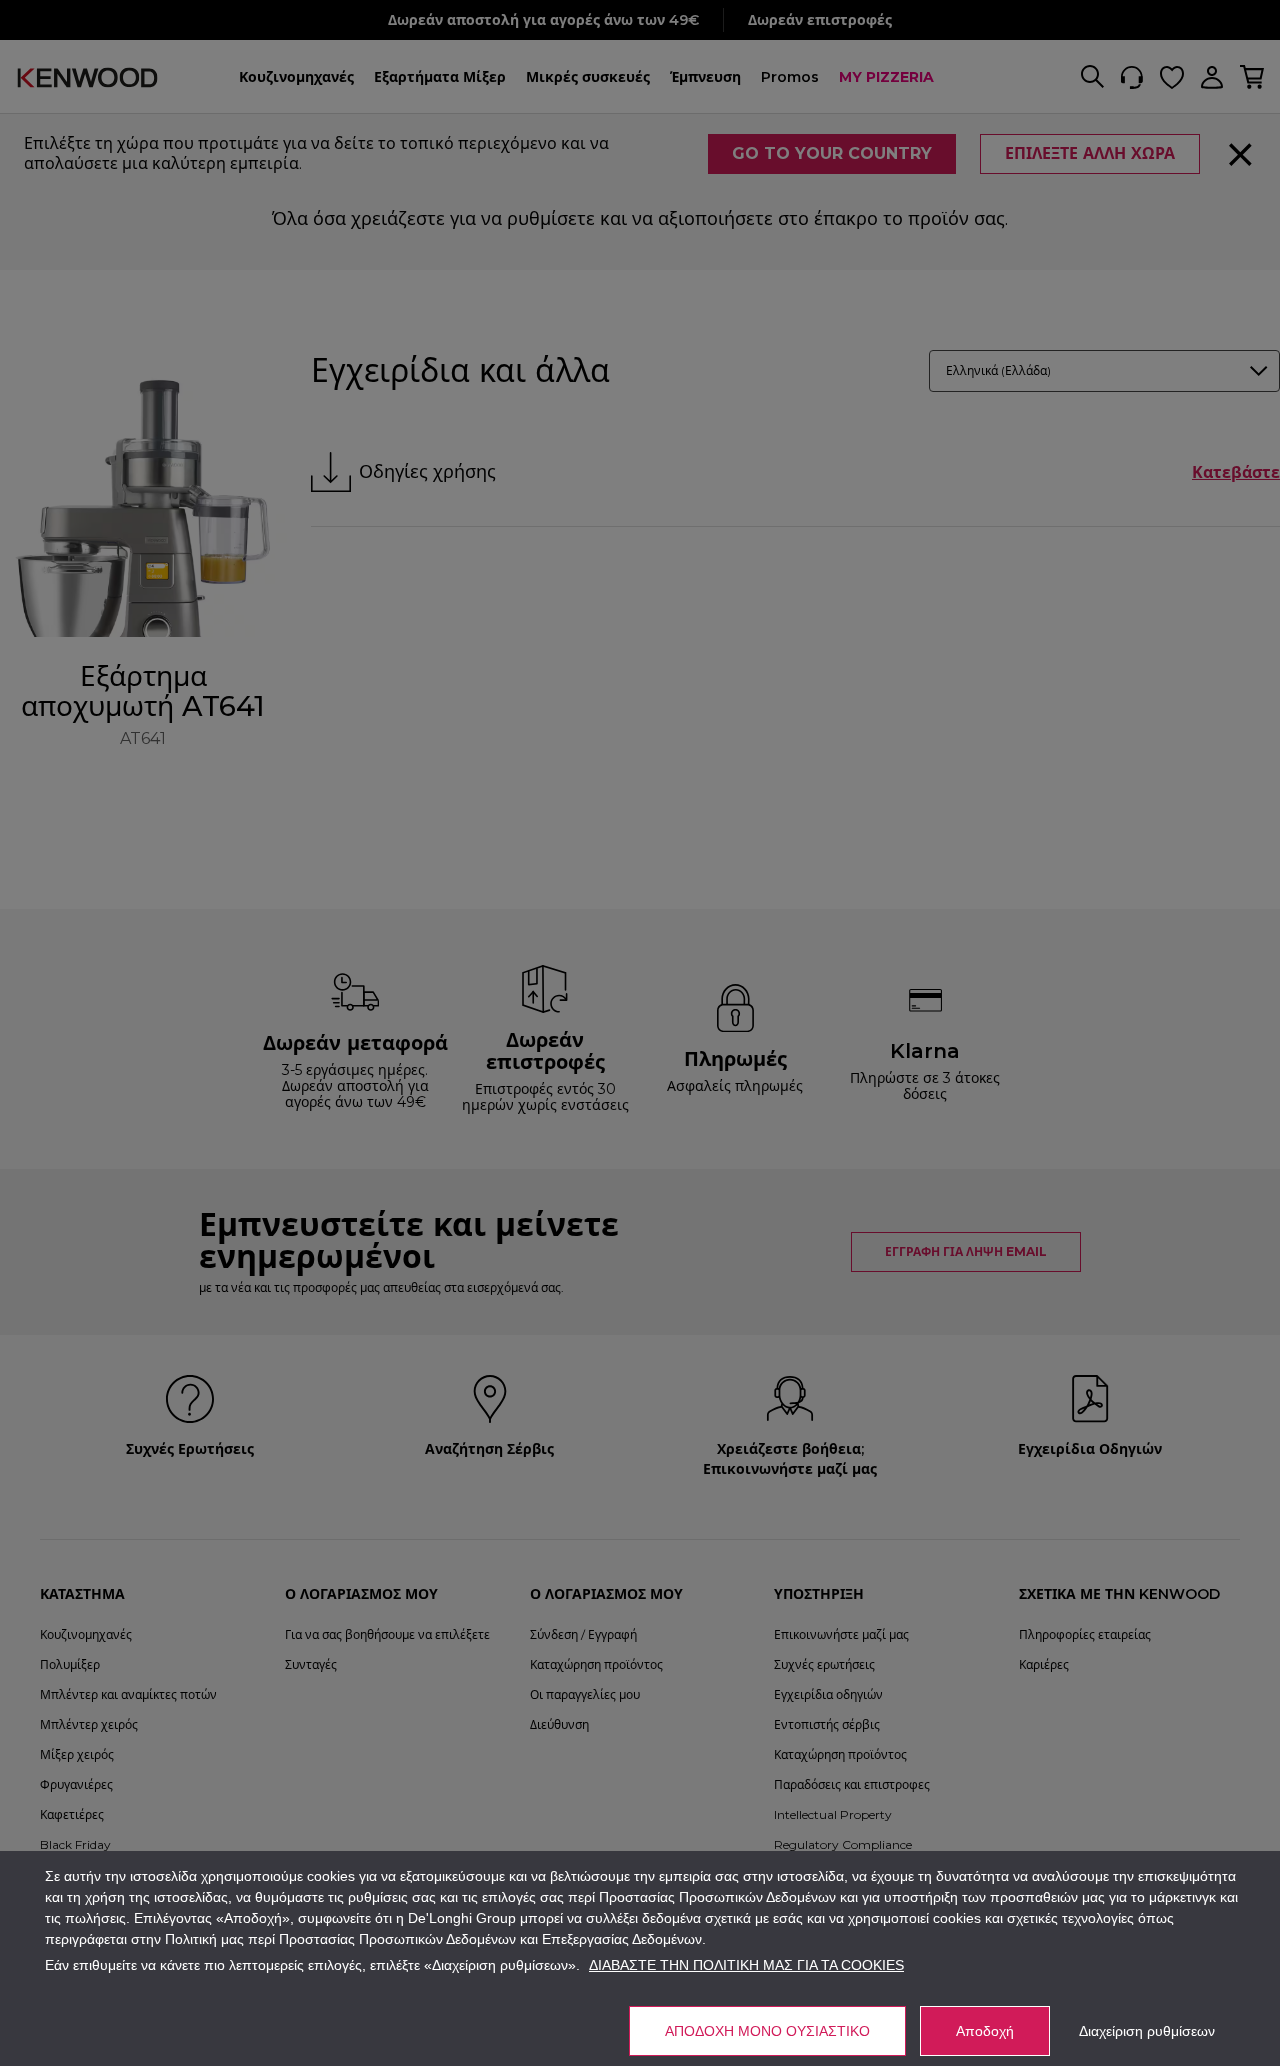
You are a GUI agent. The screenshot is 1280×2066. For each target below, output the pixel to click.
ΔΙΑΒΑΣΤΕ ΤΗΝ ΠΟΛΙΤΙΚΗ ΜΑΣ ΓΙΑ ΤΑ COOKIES (746, 1965)
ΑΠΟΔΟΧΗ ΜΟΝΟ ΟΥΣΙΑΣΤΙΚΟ (767, 2031)
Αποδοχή (985, 2031)
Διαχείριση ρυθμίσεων (1147, 2031)
